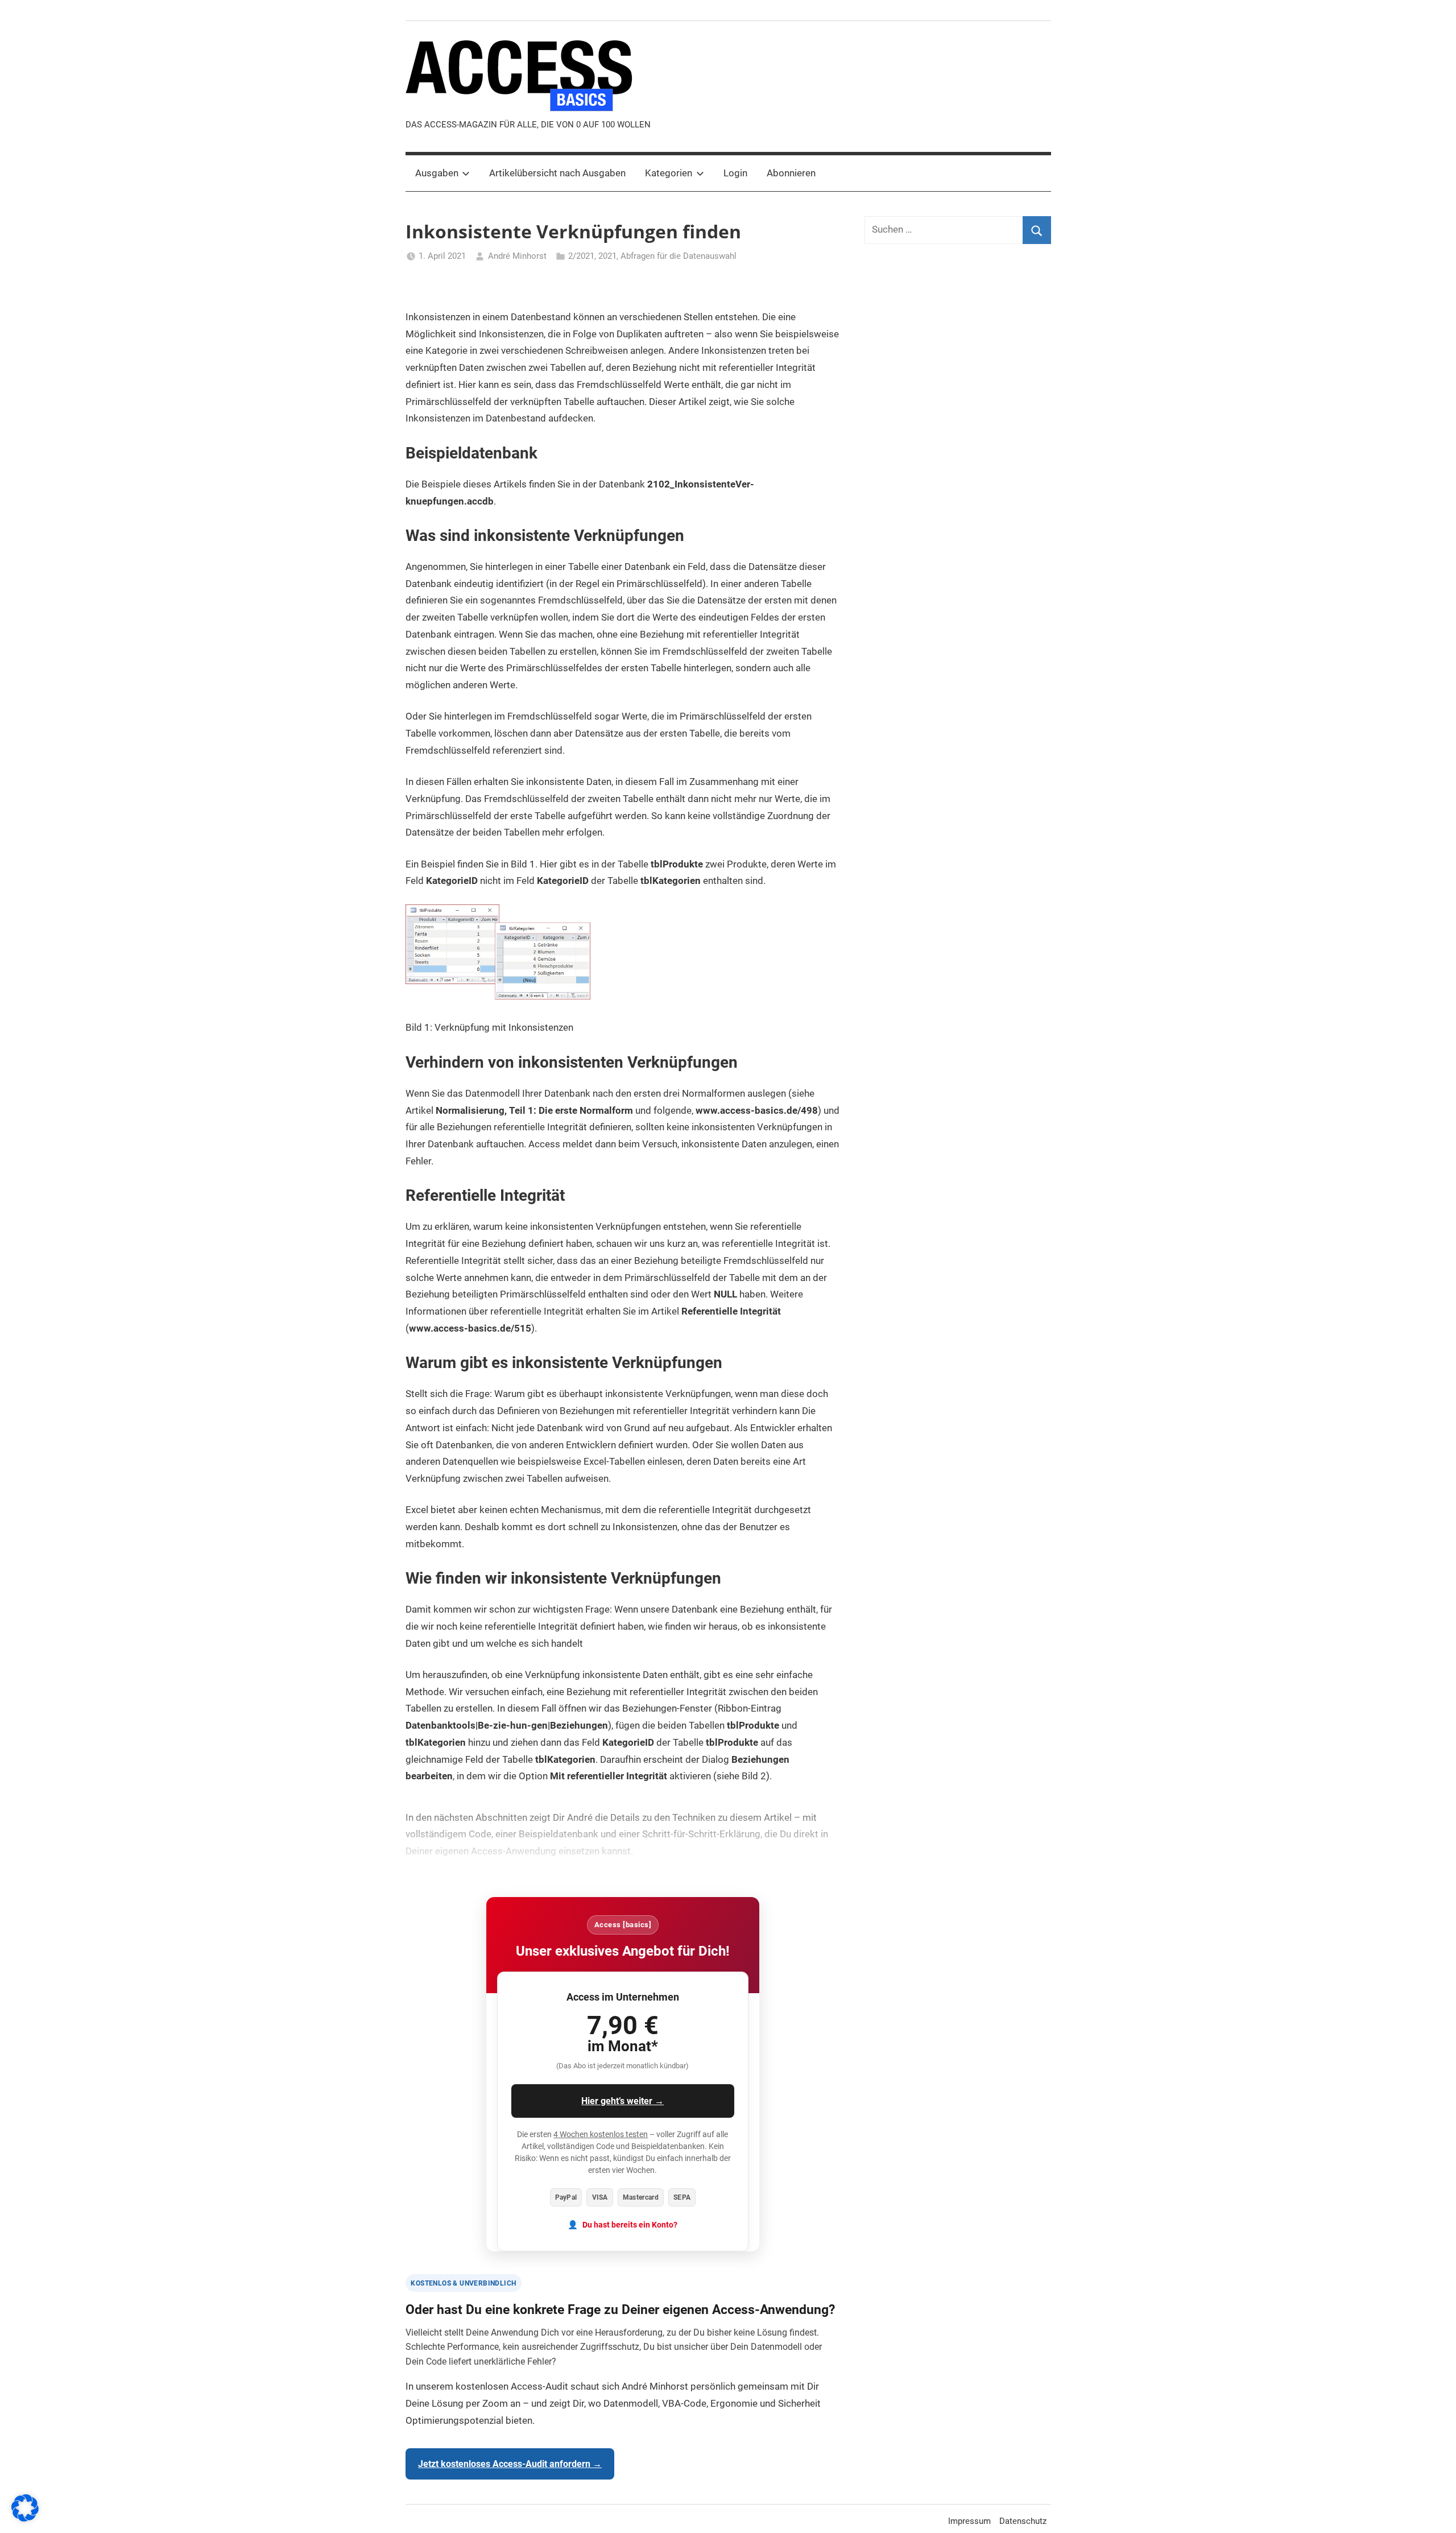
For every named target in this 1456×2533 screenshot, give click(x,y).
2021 (607, 256)
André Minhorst (517, 256)
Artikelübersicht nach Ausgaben (557, 173)
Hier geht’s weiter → (622, 2101)
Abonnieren (791, 173)
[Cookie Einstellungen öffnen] (25, 2518)
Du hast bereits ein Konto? (630, 2225)
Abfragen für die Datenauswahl (679, 256)
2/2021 (581, 256)
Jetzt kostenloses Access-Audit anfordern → (510, 2464)
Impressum (969, 2521)
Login (735, 173)
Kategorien (669, 173)
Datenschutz (1023, 2521)
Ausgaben (437, 173)
